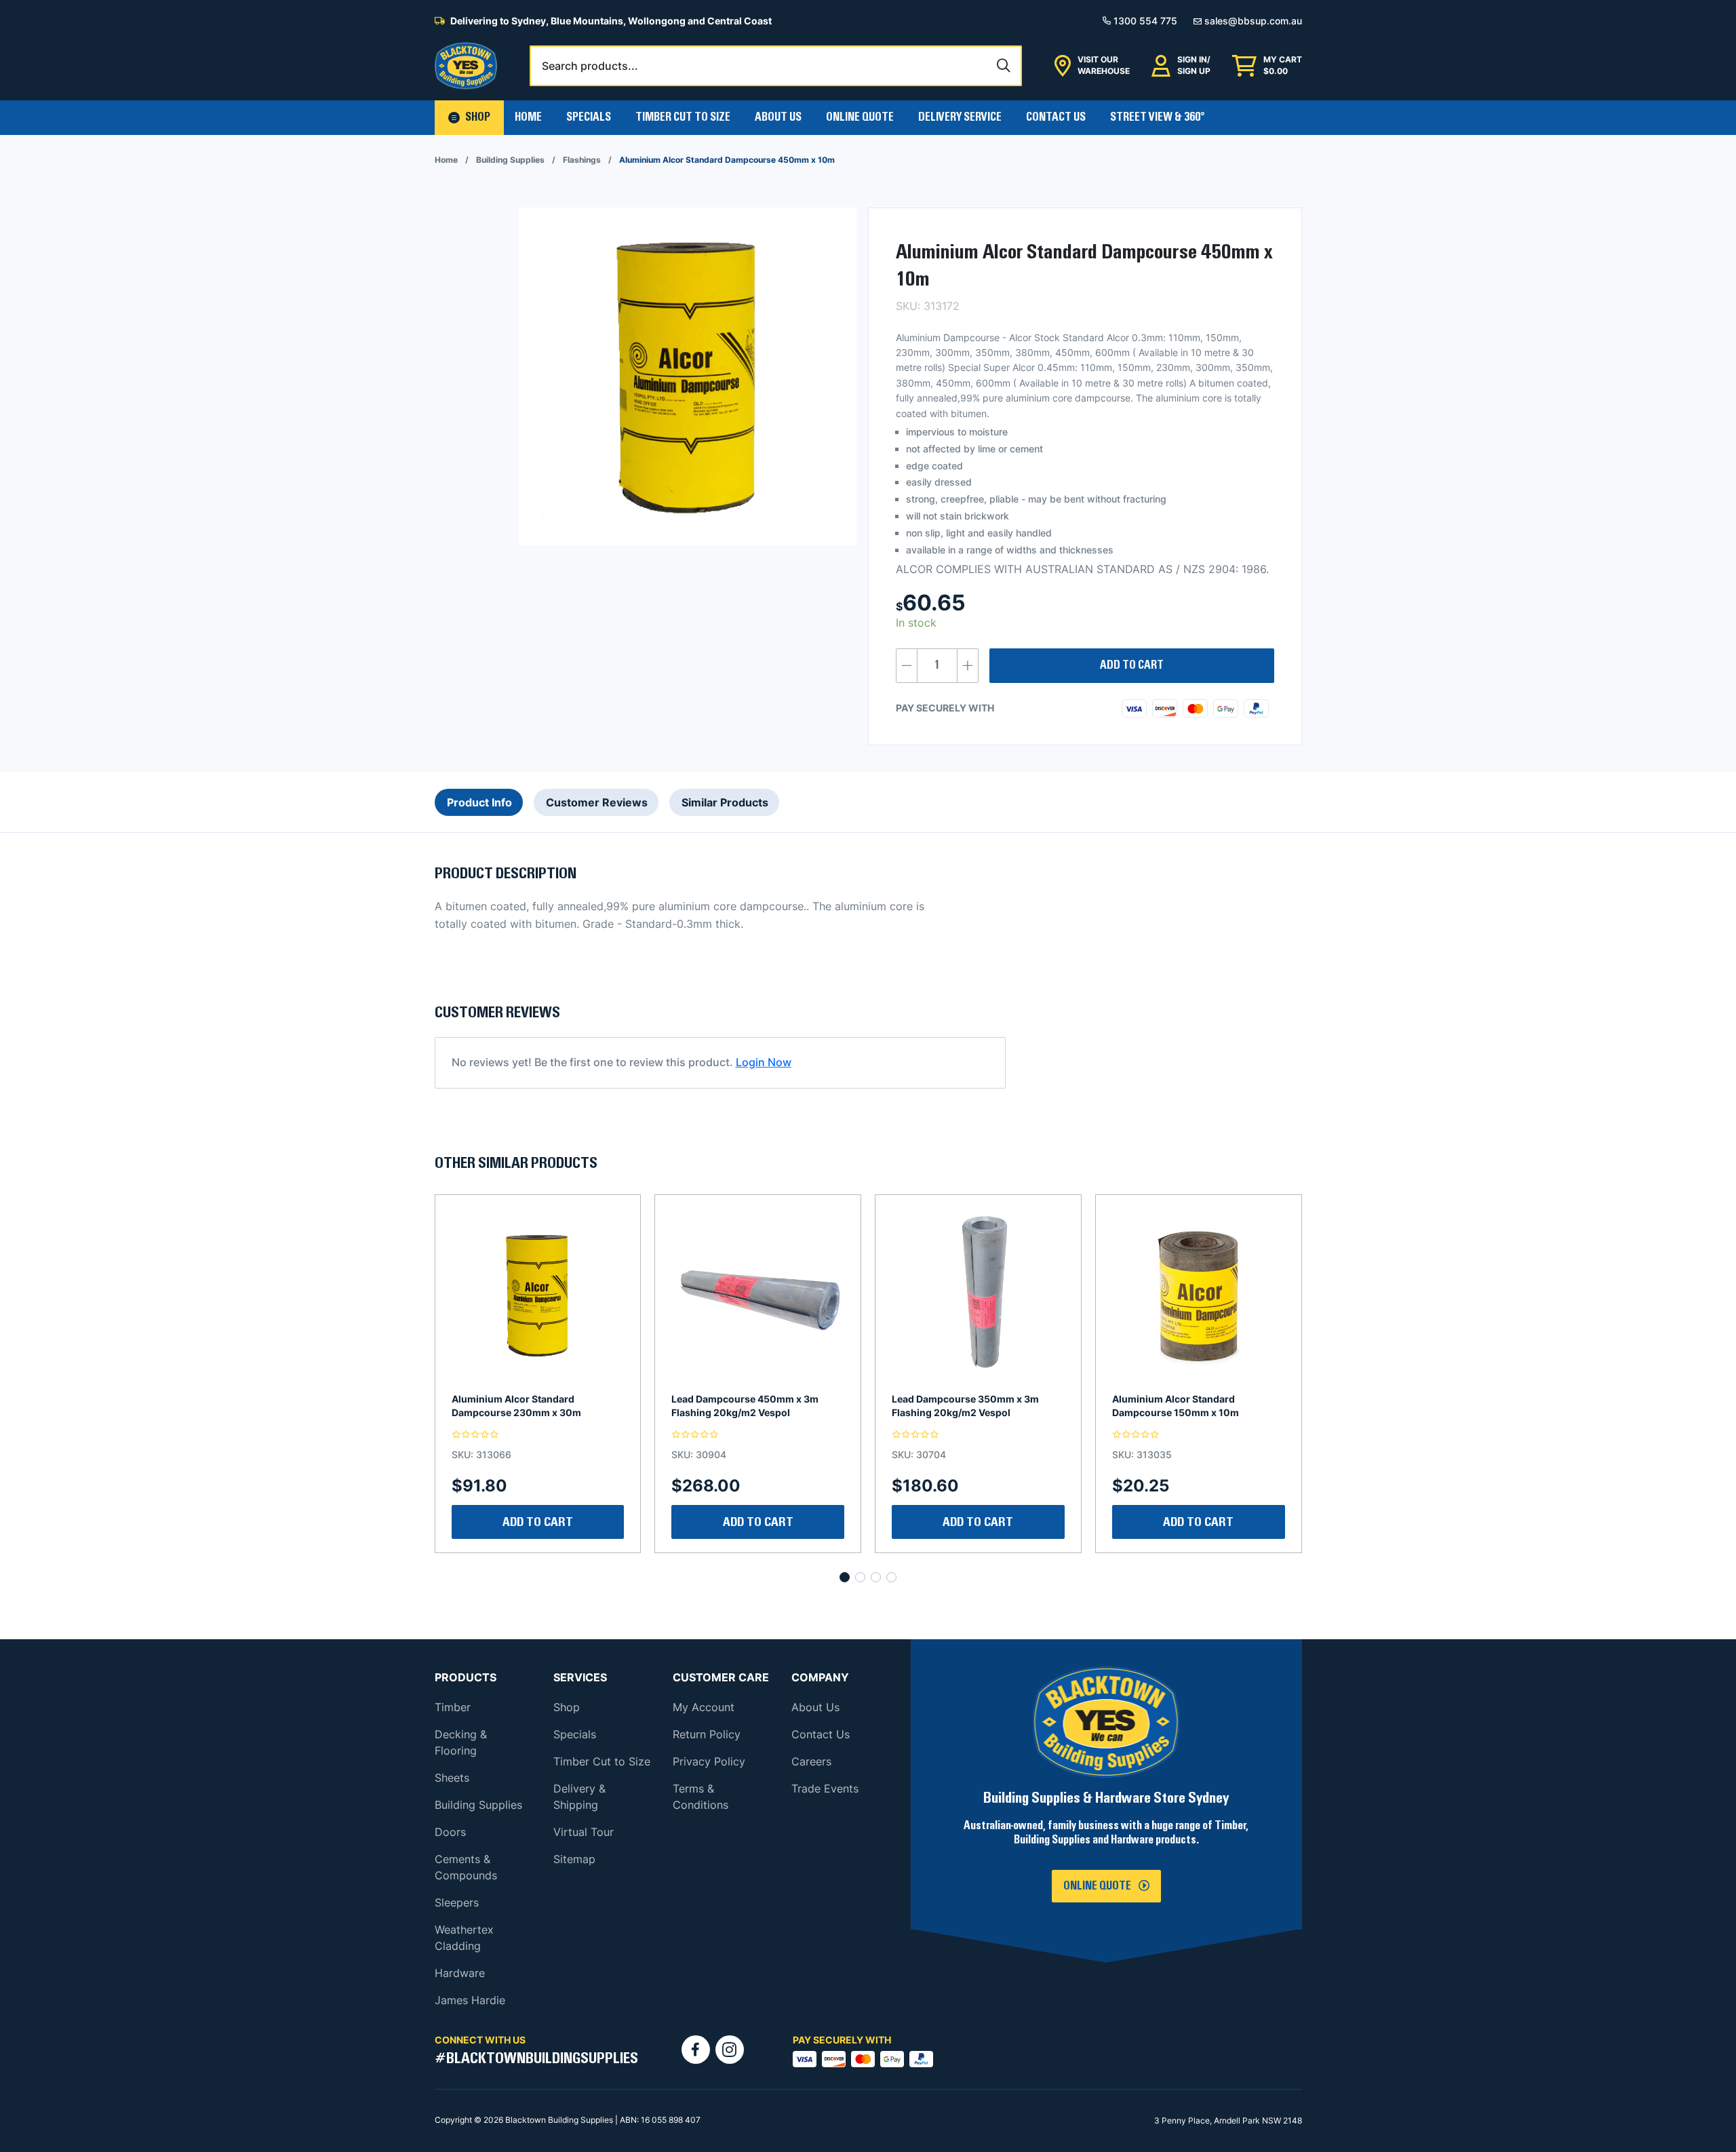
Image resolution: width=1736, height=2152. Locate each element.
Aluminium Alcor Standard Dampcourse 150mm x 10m (955, 1406)
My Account (704, 1707)
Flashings (582, 160)
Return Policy (707, 1734)
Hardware (460, 1973)
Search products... (590, 66)
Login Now (764, 1062)
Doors (450, 1832)
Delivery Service (960, 117)
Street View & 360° (1158, 117)
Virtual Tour (584, 1832)
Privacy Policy (709, 1761)
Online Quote (860, 117)
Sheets (452, 1778)
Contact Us (1056, 117)
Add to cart (1132, 665)
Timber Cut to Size (602, 1761)
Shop (567, 1707)
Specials (589, 117)
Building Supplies (510, 160)
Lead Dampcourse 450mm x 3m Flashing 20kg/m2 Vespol (525, 1406)
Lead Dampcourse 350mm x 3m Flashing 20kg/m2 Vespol (745, 1406)
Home (528, 117)
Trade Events (825, 1788)
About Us (778, 117)
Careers (811, 1761)
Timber (453, 1707)
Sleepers (457, 1902)
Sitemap (574, 1859)
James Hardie (470, 2000)
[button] (469, 118)
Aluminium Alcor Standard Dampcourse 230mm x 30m (1177, 1406)
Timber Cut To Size (683, 117)
